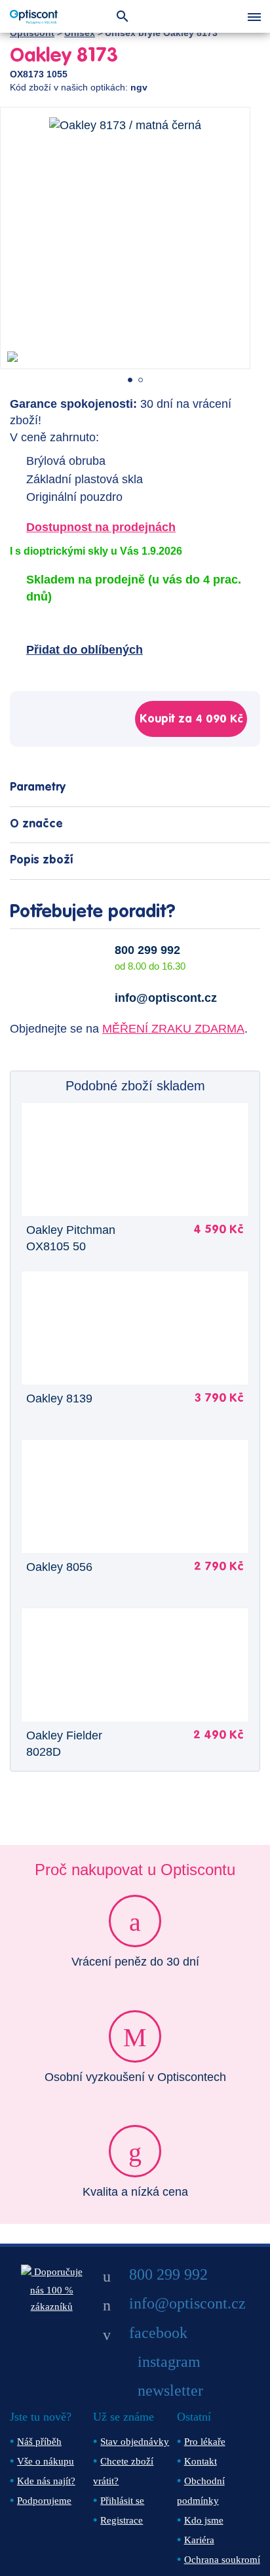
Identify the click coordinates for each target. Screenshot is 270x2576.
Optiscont (32, 33)
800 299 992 (147, 950)
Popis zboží (41, 860)
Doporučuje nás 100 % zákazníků (56, 2289)
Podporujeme (44, 2501)
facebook (158, 2333)
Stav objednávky (135, 2442)
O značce (36, 824)
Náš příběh (39, 2442)
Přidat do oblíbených (85, 650)
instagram (169, 2362)
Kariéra (199, 2540)
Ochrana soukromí (222, 2560)
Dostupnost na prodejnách (101, 527)
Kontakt (201, 2461)
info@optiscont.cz (166, 998)
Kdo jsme (204, 2520)
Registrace (122, 2520)
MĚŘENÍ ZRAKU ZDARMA (173, 1029)
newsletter (170, 2390)
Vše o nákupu (46, 2461)
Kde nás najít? (46, 2481)
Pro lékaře (205, 2442)
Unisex (80, 33)
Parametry (38, 787)
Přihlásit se (122, 2501)
